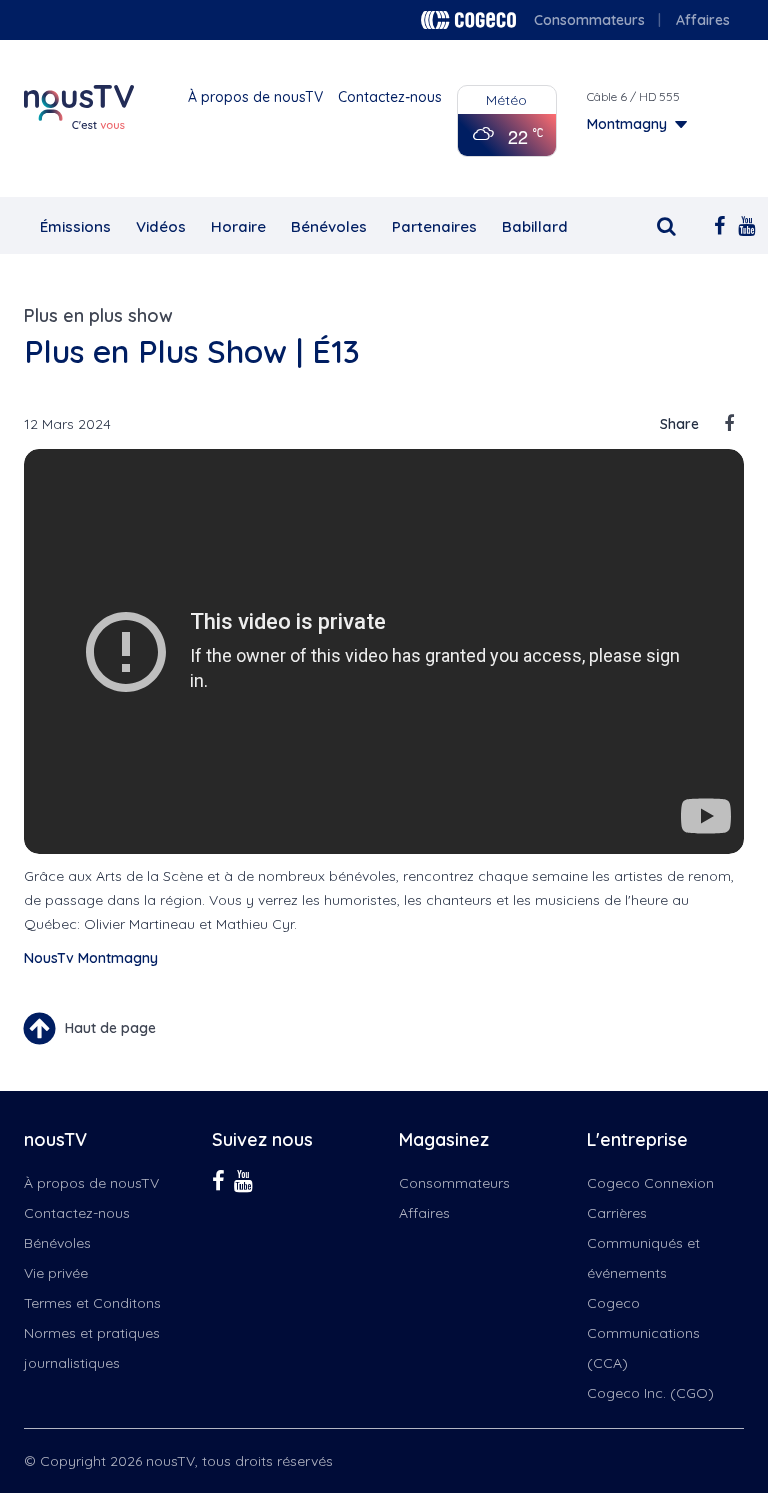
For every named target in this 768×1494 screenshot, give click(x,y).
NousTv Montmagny (91, 958)
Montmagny (627, 124)
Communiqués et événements (643, 1258)
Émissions (75, 226)
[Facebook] (716, 224)
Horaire (238, 226)
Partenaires (434, 226)
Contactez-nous (390, 97)
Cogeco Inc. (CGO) (650, 1393)
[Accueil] (79, 107)
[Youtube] (740, 224)
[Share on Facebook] (729, 424)
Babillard (535, 226)
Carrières (617, 1213)
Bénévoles (329, 226)
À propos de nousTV (255, 97)
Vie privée (56, 1273)
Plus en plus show (98, 315)
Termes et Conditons (92, 1303)
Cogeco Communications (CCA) (643, 1333)
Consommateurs (589, 20)
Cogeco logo (468, 20)
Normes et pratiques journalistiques (92, 1348)
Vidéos (161, 226)
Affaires (703, 20)
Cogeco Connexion (650, 1183)
